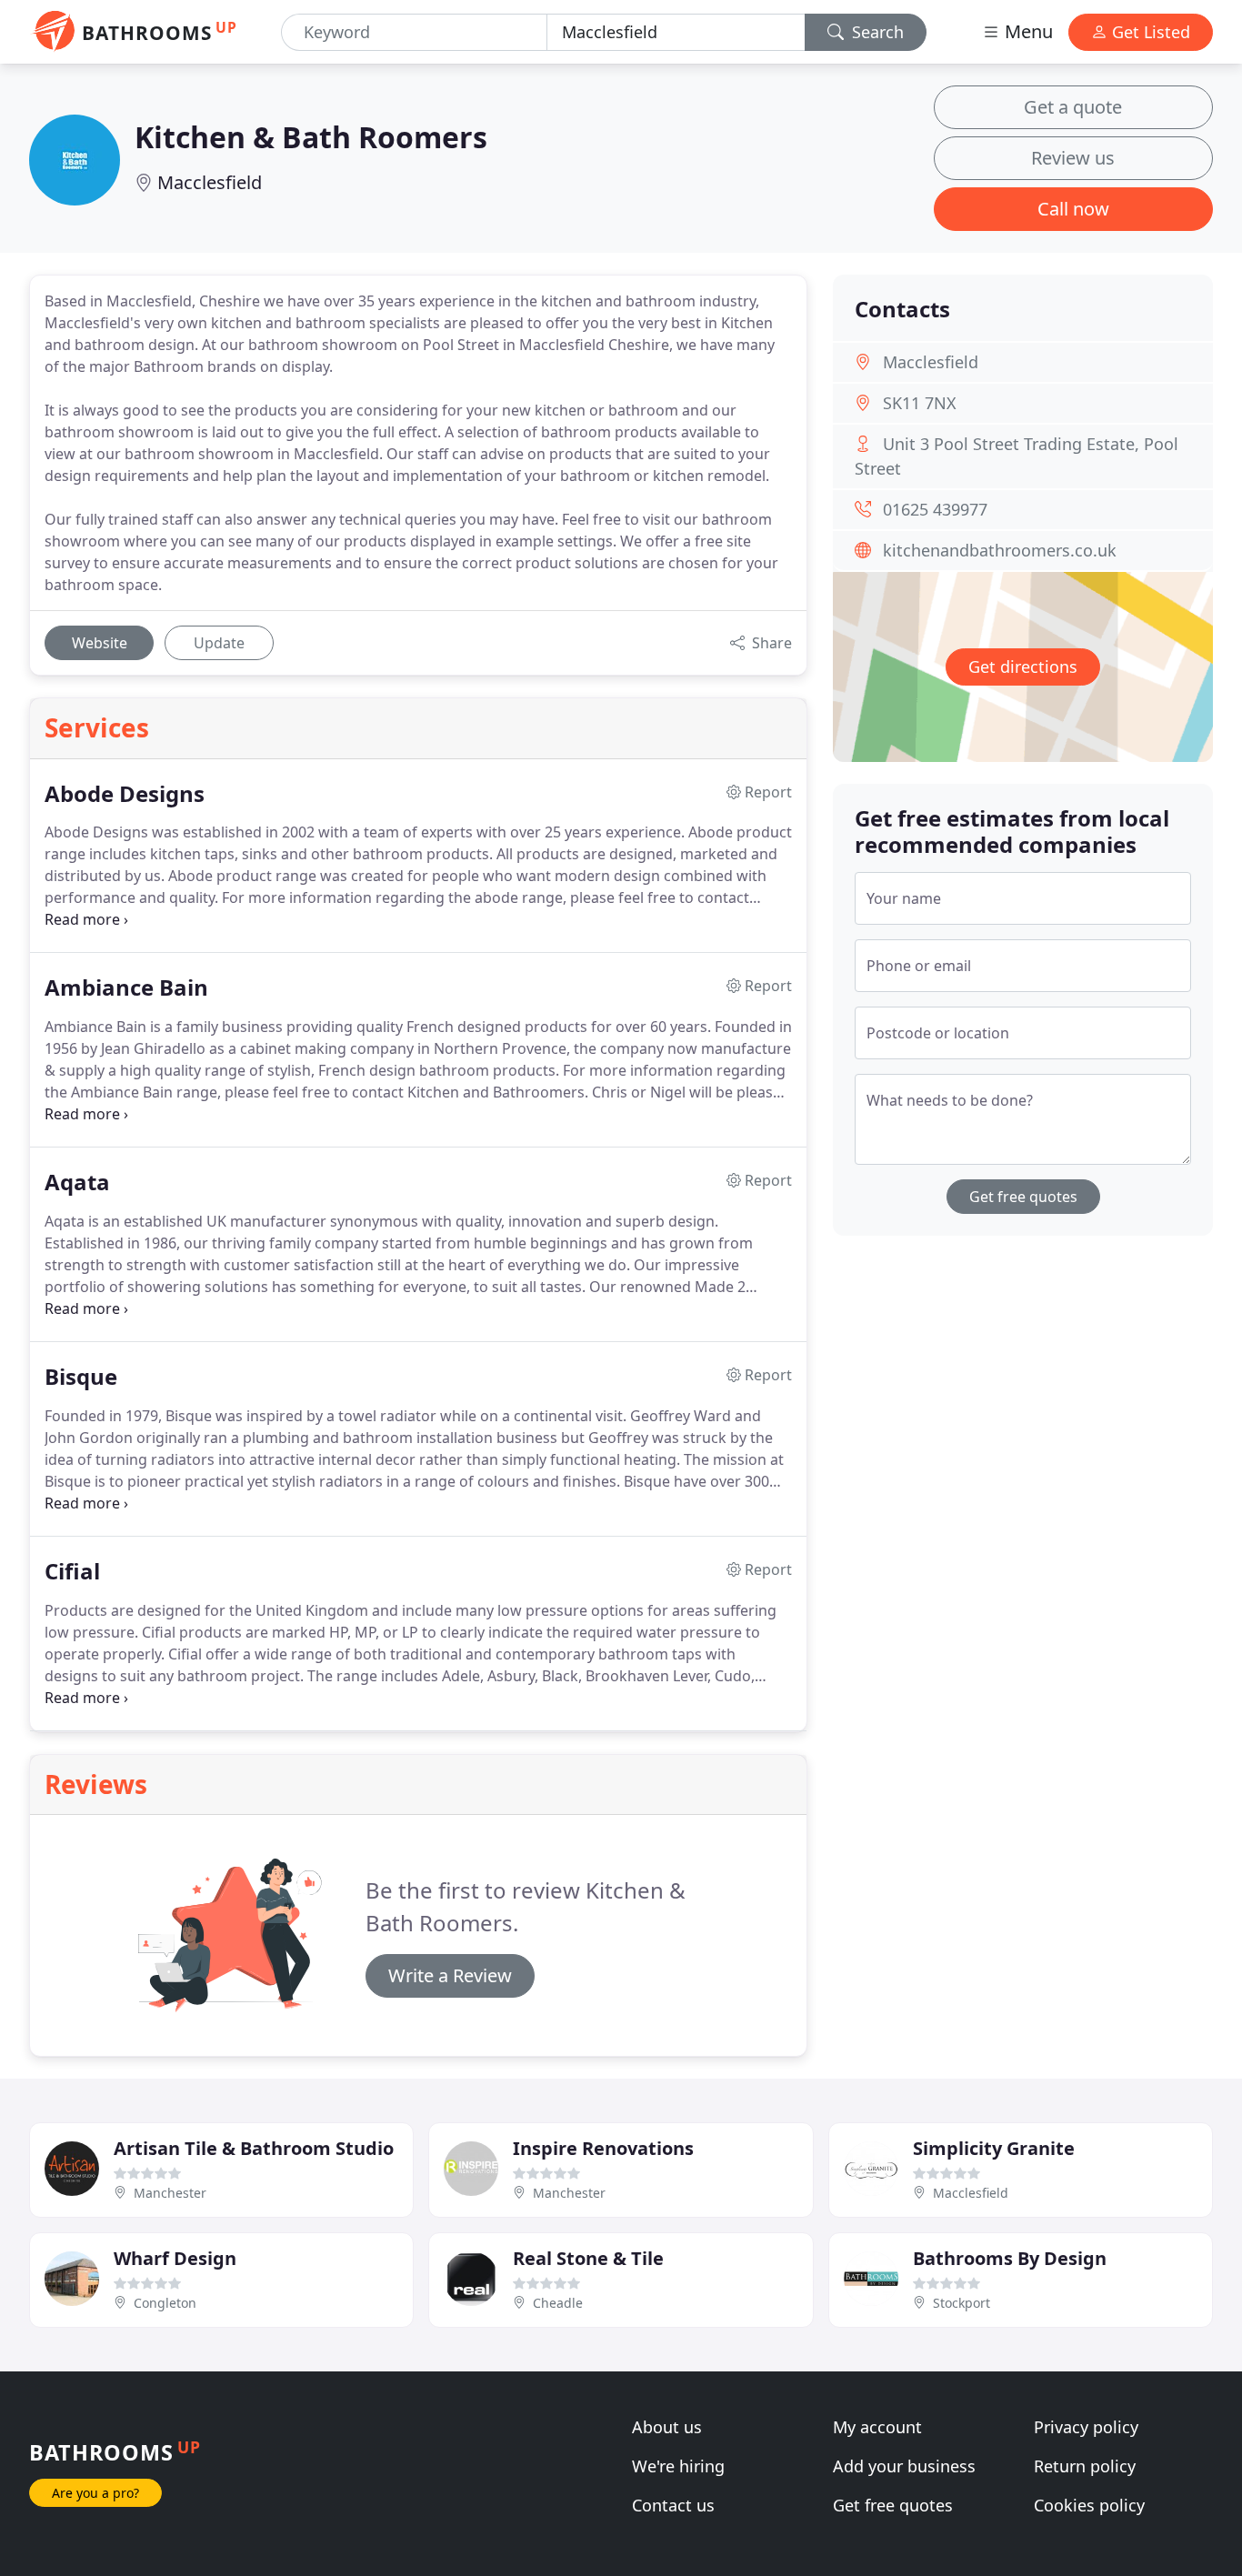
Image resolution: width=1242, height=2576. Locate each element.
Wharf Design (175, 2258)
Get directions (1023, 667)
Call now (1073, 209)
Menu (1027, 31)
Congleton (165, 2303)
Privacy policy (1086, 2427)
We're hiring (678, 2466)
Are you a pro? (95, 2493)
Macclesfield (210, 182)
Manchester (170, 2193)
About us (667, 2427)
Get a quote (1073, 107)
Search (876, 32)
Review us (1073, 158)
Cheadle (558, 2303)
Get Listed (1149, 32)
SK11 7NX (920, 403)
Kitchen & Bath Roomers (311, 137)
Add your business (904, 2466)
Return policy (1085, 2466)
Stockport (962, 2303)
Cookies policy (1089, 2505)
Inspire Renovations (603, 2148)
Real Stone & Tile (588, 2258)
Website (100, 643)
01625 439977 (935, 509)
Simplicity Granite (994, 2148)
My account (877, 2427)
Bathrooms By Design (1010, 2258)
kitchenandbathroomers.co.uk (1000, 550)
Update (219, 643)
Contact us (673, 2505)
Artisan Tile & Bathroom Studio (254, 2148)
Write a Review (450, 1975)
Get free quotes (1023, 1197)
